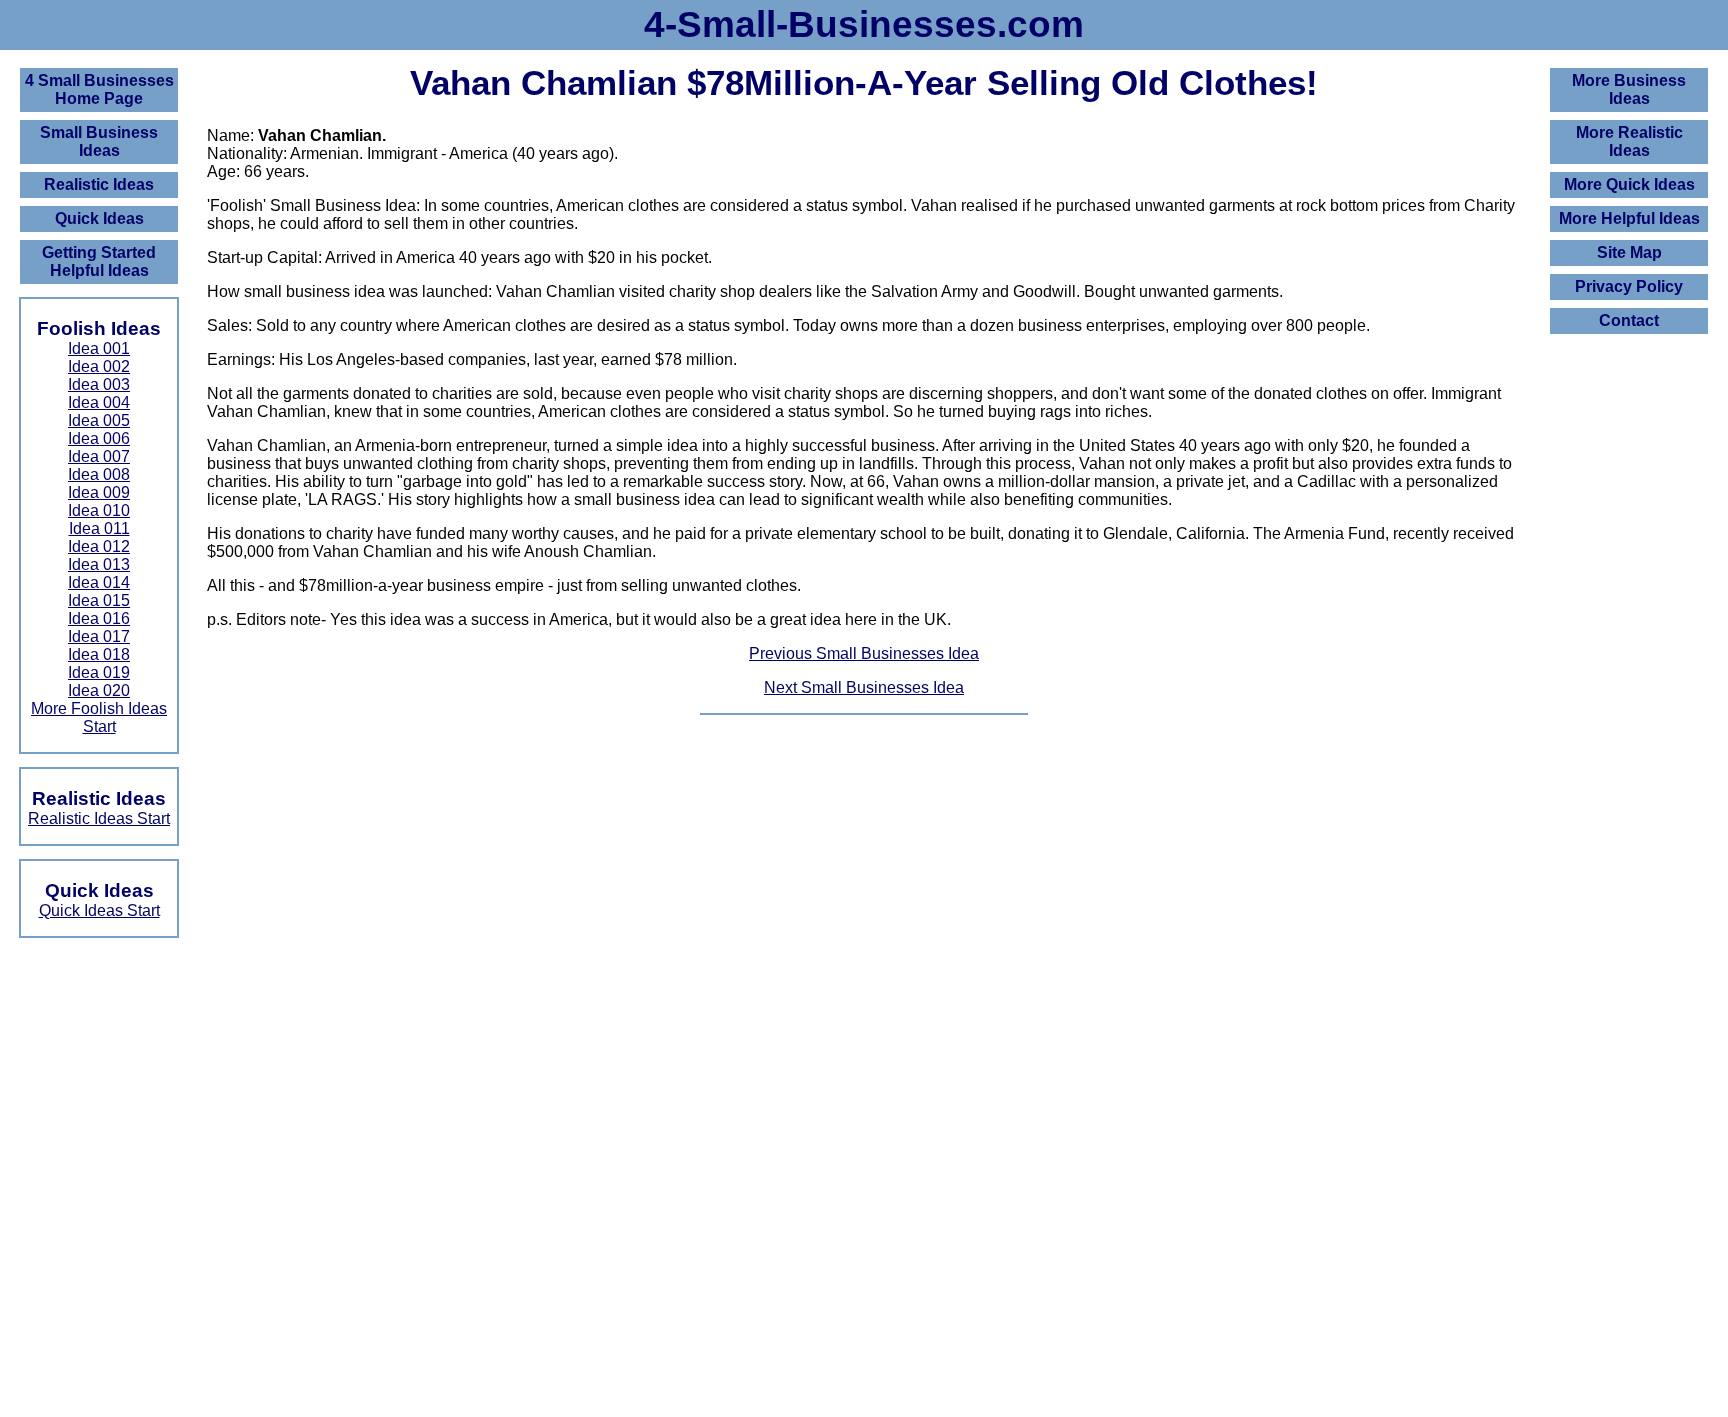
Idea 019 (99, 672)
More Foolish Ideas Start (99, 717)
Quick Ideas (99, 218)
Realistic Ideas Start (99, 818)
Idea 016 (99, 618)
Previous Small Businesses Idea (864, 653)
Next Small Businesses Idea (864, 687)
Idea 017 (99, 636)
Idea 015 (99, 600)
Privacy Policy (1629, 286)
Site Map (1629, 252)
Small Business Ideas (99, 141)
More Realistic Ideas (1629, 141)
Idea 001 (99, 348)
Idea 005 (99, 420)
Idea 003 (99, 384)
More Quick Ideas (1629, 184)
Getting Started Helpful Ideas (99, 261)
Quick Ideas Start (99, 910)
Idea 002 (99, 366)
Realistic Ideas (99, 184)
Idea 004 (99, 402)
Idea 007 (99, 456)
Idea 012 (99, 546)
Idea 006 (99, 438)
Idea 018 (99, 654)
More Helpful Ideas (1629, 218)
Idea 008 (99, 474)
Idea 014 (99, 582)
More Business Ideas (1629, 89)
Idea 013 (99, 564)
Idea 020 (99, 690)
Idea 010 (99, 510)
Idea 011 (99, 528)
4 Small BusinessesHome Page (99, 89)
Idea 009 (99, 492)
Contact (1629, 320)
